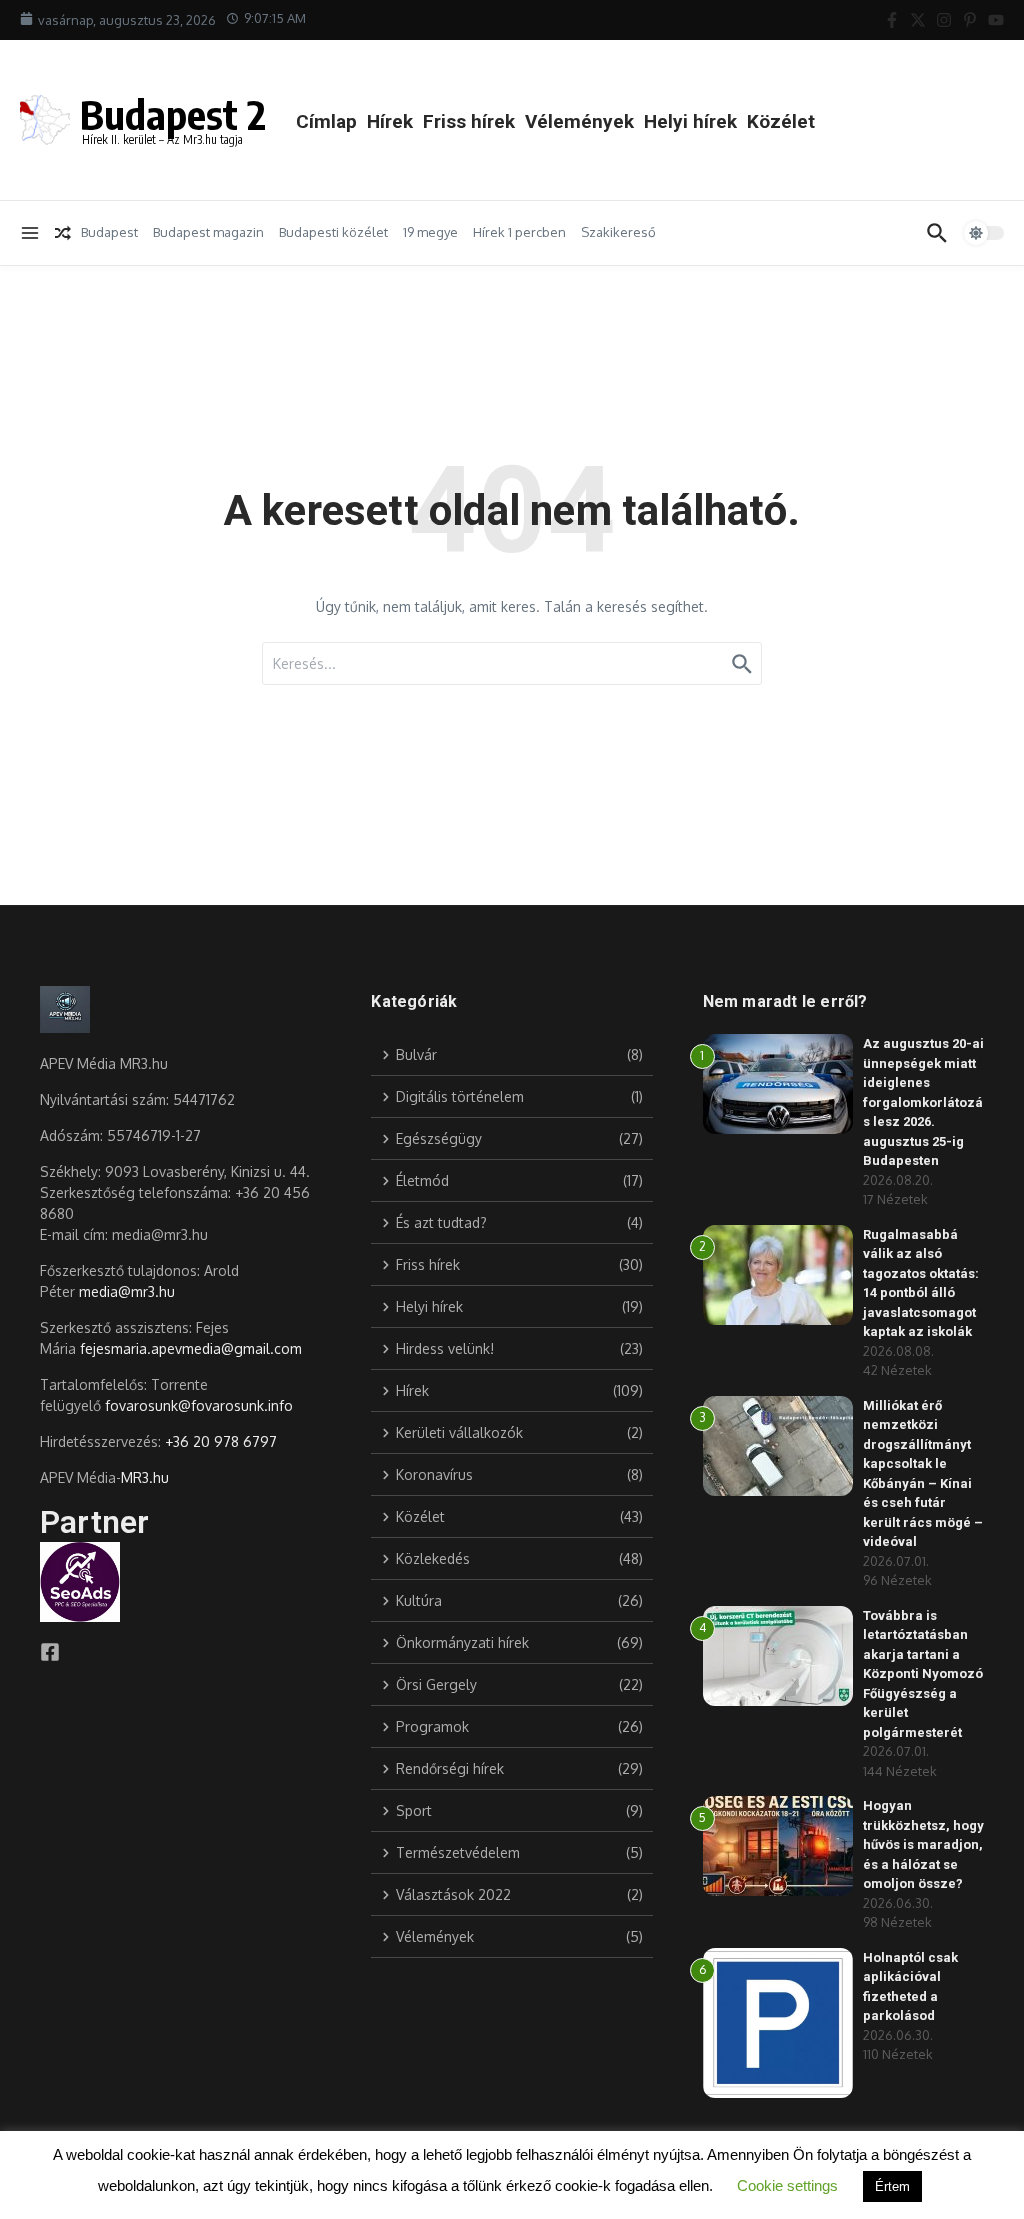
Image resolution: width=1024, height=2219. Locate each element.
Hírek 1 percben (519, 232)
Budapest (109, 232)
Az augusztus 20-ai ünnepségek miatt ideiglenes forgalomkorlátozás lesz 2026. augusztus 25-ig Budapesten (923, 1102)
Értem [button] (892, 2186)
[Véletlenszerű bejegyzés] (63, 233)
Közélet (781, 121)
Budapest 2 (173, 114)
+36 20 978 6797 (221, 1441)
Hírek (390, 121)
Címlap (326, 121)
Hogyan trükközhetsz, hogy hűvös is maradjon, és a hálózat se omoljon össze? (923, 1844)
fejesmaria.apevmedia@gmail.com (191, 1348)
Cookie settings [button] (787, 2185)
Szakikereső (618, 232)
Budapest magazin (208, 232)
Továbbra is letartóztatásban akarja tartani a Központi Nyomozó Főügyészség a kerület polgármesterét (923, 1674)
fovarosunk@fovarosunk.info (199, 1405)
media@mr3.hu (127, 1291)
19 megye (430, 232)
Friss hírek (469, 121)
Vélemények (579, 121)
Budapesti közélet (333, 232)
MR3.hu (145, 1477)
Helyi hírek (690, 121)
